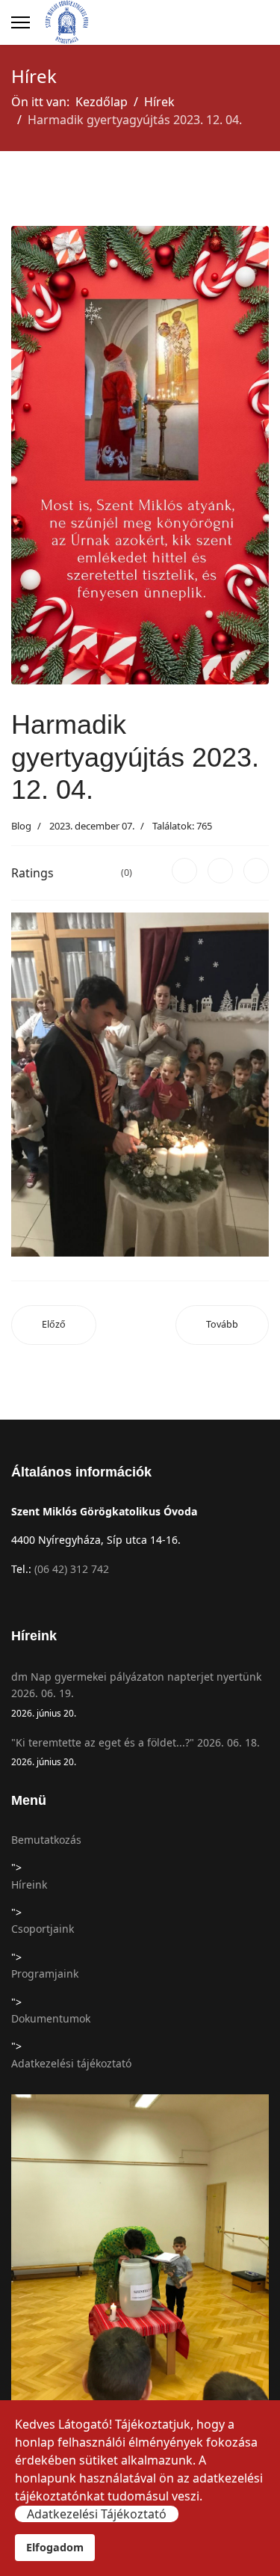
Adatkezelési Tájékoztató (97, 2514)
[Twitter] (220, 871)
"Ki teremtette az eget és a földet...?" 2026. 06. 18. (136, 1751)
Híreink (29, 1885)
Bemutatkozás (46, 1840)
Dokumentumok (51, 2018)
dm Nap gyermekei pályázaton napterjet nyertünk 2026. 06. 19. (136, 1694)
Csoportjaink (43, 1929)
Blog (21, 826)
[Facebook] (184, 871)
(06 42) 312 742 (72, 1569)
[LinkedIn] (256, 871)
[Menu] (21, 22)
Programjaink (45, 1974)
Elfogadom (55, 2547)
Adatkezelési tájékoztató (71, 2063)
